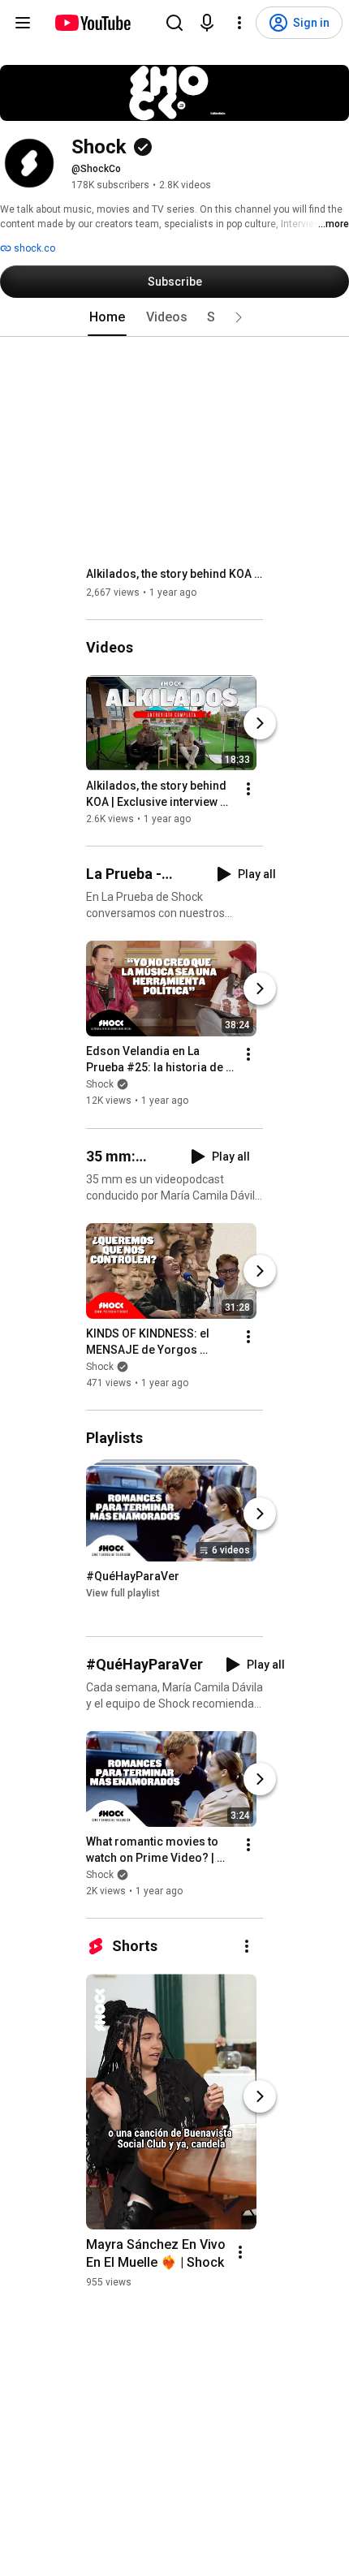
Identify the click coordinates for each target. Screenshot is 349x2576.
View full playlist (123, 1593)
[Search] (174, 23)
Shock (100, 1085)
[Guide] (23, 23)
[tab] (107, 317)
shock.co (33, 248)
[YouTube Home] (92, 23)
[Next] (260, 723)
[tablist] (174, 317)
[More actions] (248, 789)
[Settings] (239, 23)
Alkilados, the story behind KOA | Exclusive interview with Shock (175, 574)
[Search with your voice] (207, 23)
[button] (239, 317)
